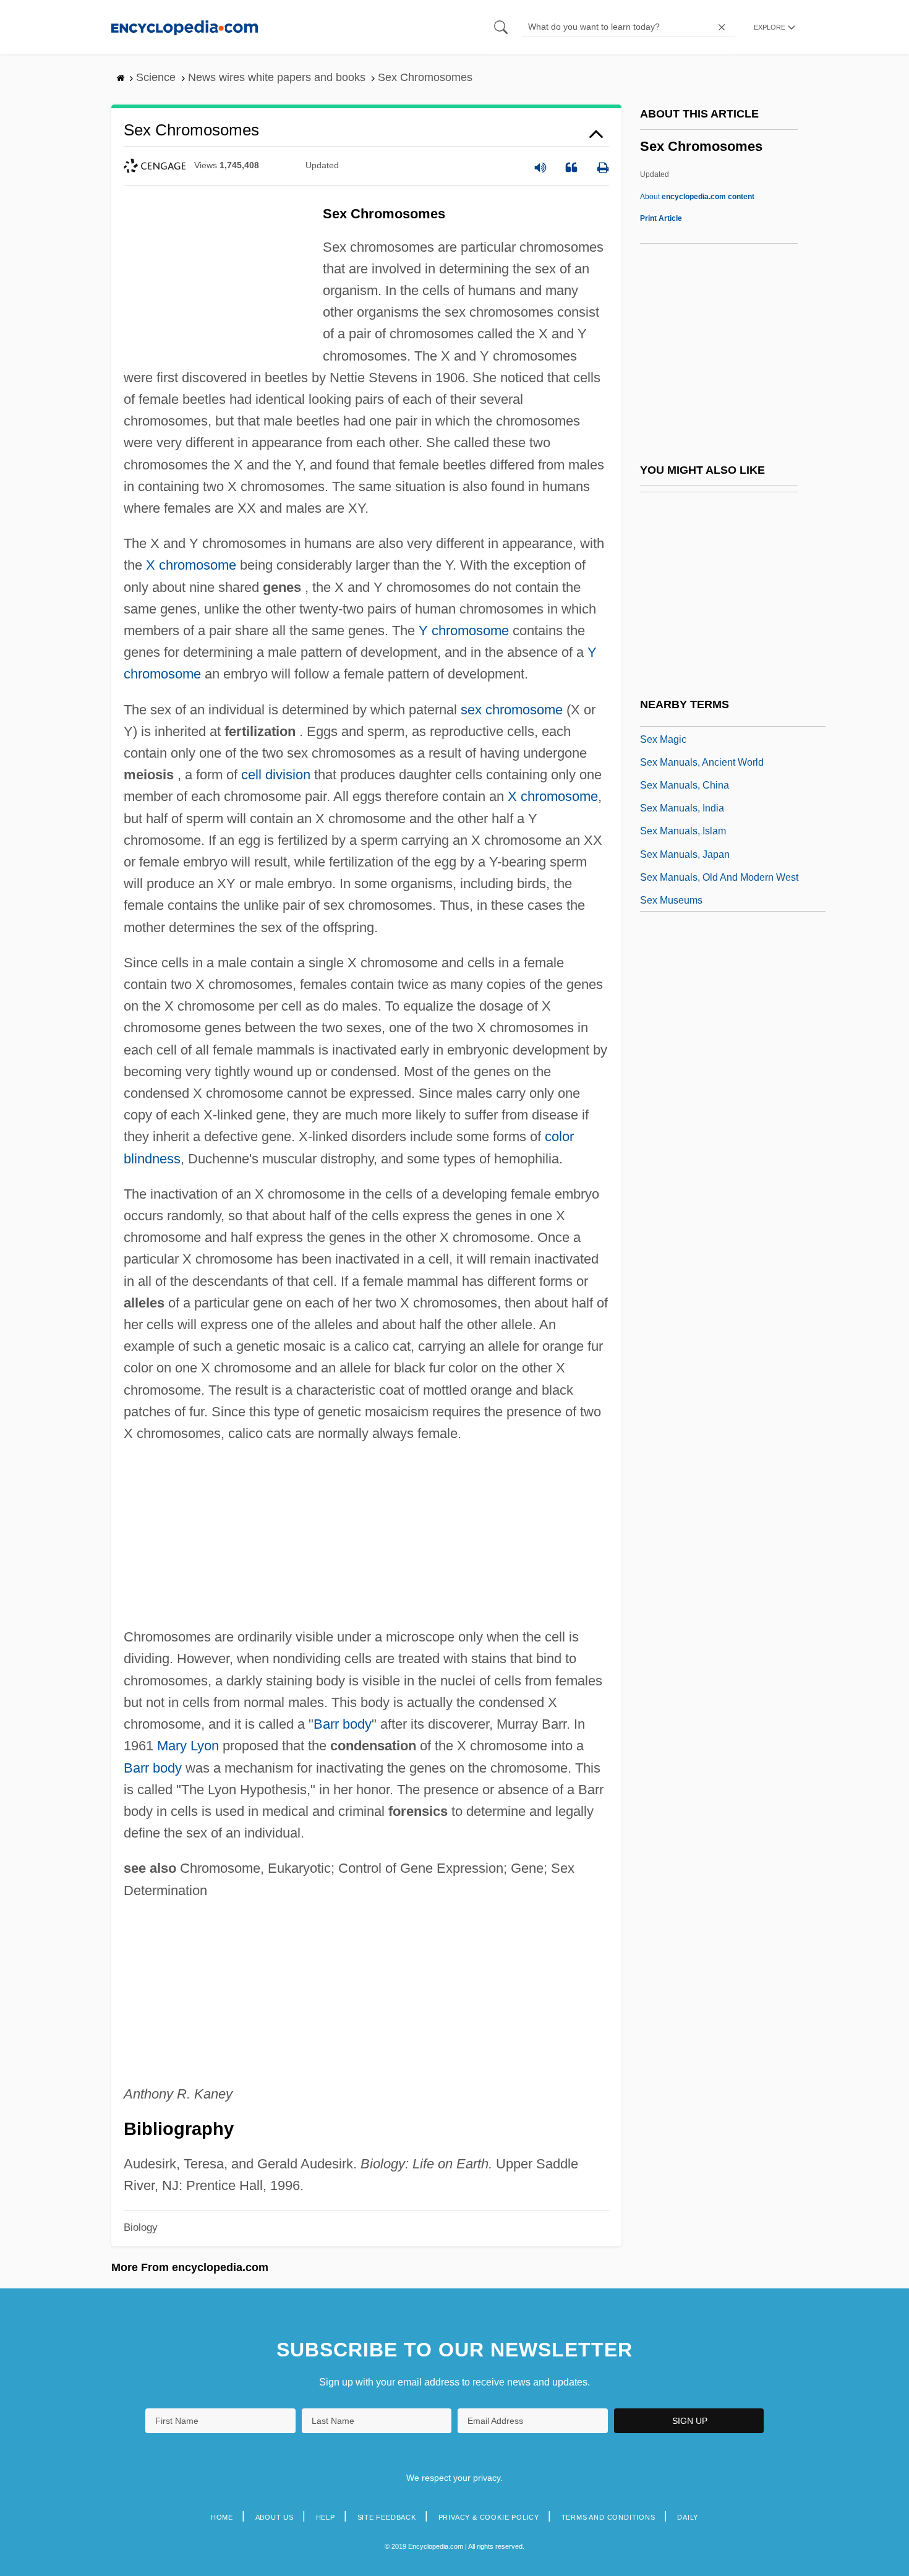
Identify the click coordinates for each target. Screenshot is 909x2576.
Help (326, 2517)
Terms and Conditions (608, 2517)
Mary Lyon (188, 1746)
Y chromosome (464, 631)
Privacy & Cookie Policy (489, 2517)
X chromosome (191, 565)
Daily (688, 2517)
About (697, 197)
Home (222, 2517)
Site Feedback (387, 2517)
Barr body (343, 1724)
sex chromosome (512, 710)
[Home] (185, 27)
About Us (275, 2517)
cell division (276, 775)
